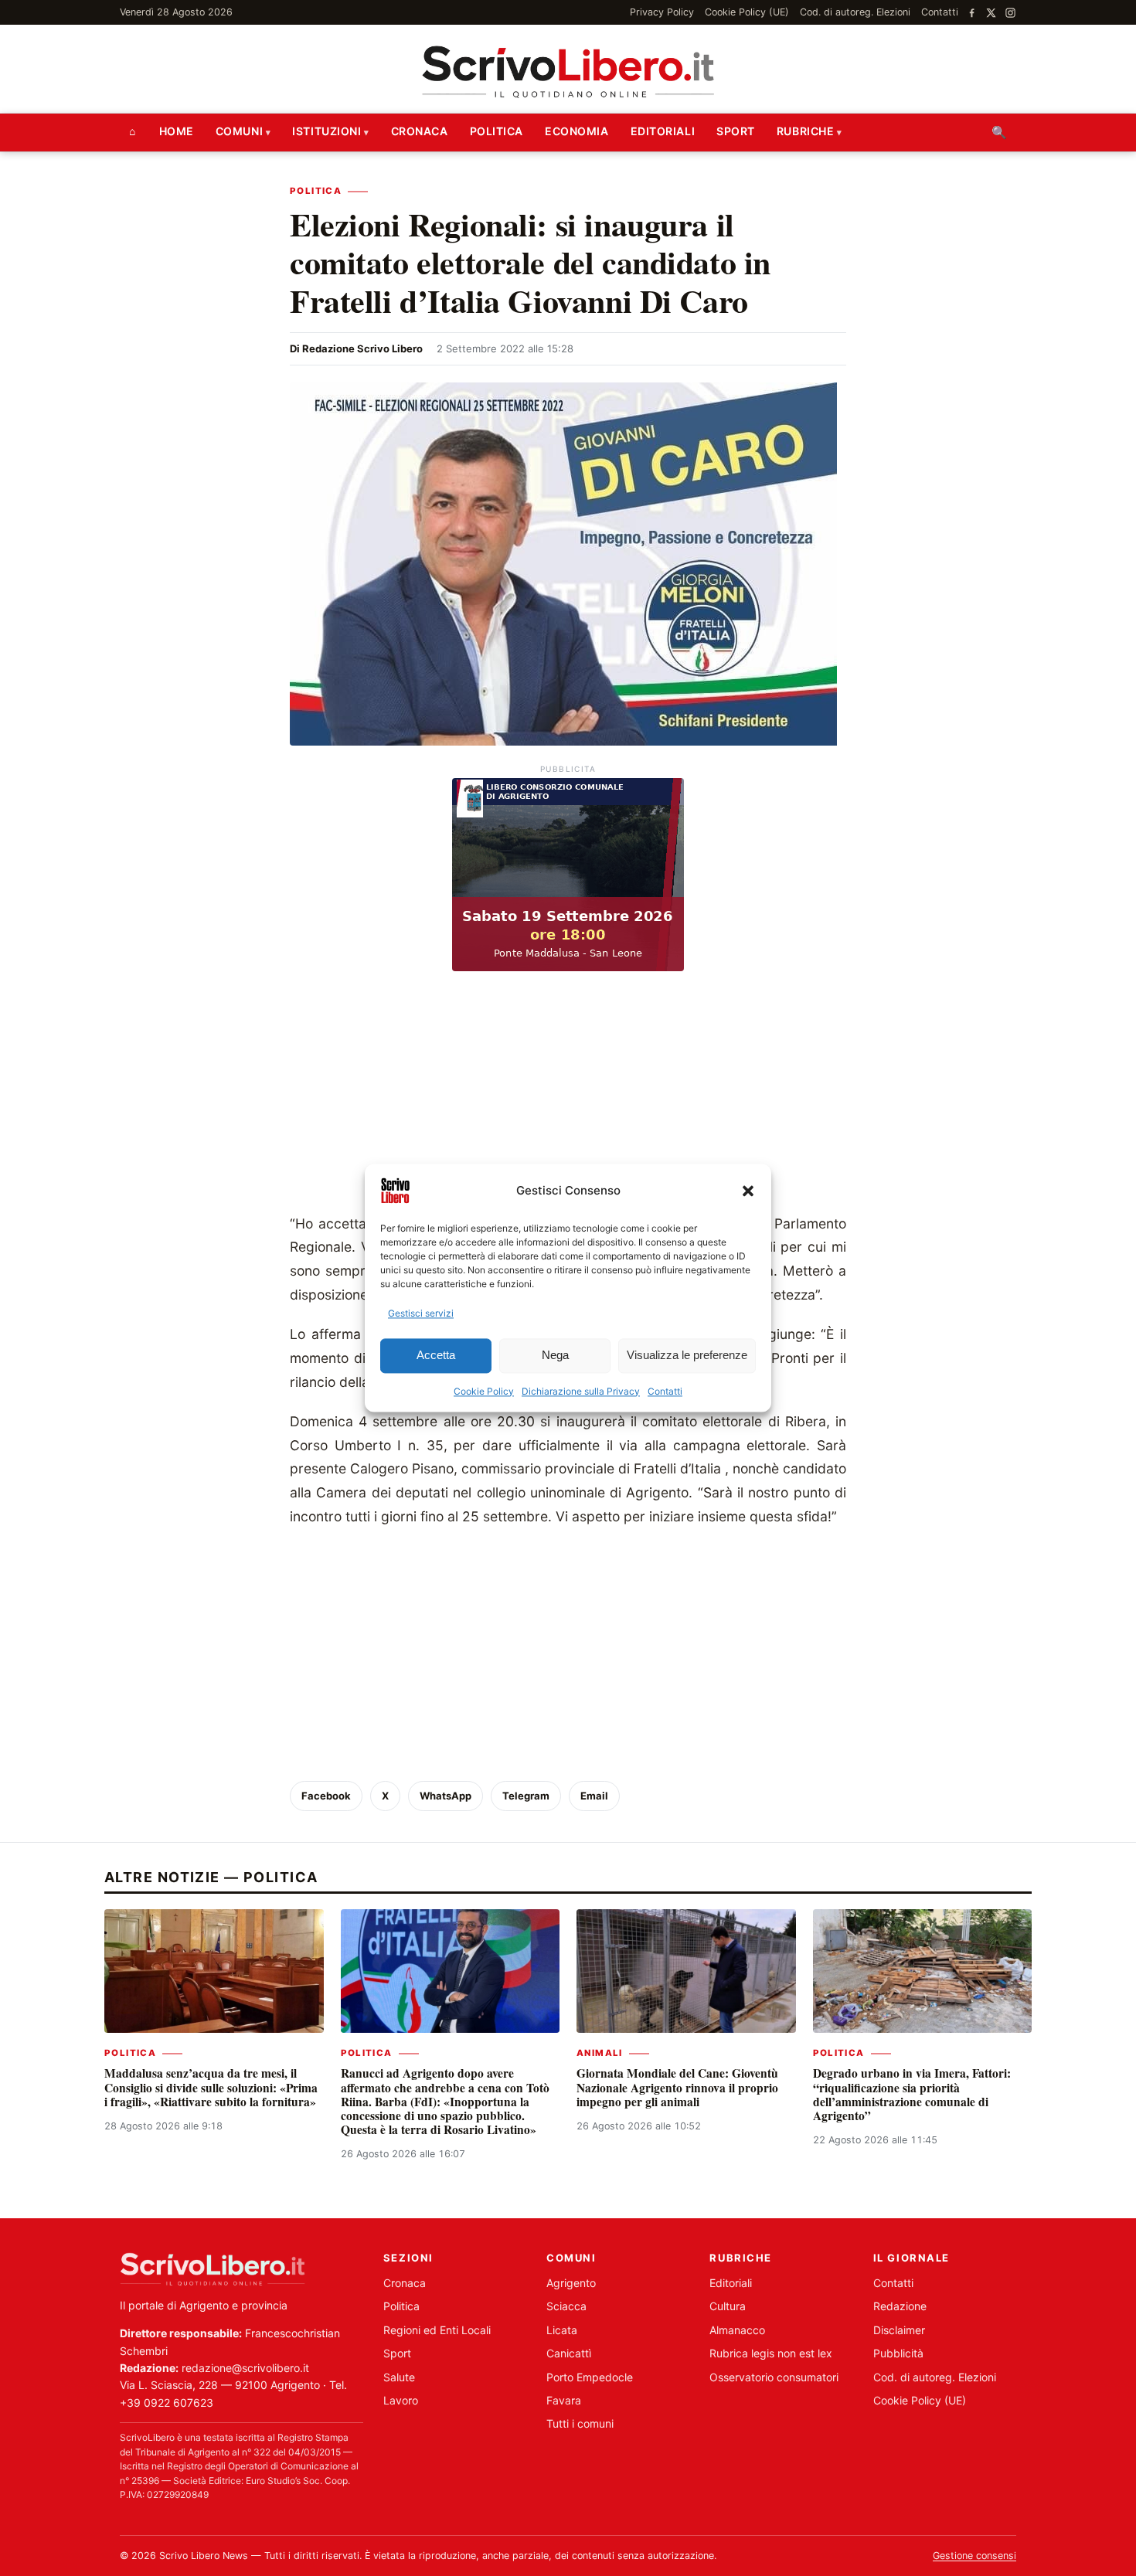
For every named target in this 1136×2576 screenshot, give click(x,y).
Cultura (728, 2306)
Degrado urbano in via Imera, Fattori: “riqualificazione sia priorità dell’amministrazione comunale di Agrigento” (912, 2094)
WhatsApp (446, 1796)
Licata (562, 2330)
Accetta (436, 1356)
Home (177, 131)
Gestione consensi (974, 2556)
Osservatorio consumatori (774, 2377)
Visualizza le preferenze (687, 1356)
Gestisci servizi (421, 1313)
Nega (555, 1356)
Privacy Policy (662, 12)
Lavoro (401, 2400)
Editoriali (663, 131)
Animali (600, 2053)
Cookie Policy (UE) (747, 12)
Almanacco (737, 2330)
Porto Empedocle (590, 2377)
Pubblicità (898, 2353)
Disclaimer (899, 2330)
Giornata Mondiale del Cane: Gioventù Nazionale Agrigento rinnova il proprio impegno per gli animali (677, 2087)
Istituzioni (327, 131)
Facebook (326, 1796)
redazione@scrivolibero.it (245, 2368)
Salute (399, 2377)
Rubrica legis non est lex (771, 2353)
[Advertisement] (568, 1096)
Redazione (900, 2306)
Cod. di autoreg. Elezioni (855, 12)
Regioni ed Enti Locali (437, 2330)
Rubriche (805, 131)
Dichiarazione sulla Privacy (581, 1391)
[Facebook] (972, 13)
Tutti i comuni (580, 2423)
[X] (991, 13)
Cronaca (420, 131)
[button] (748, 1191)
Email (594, 1796)
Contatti (665, 1391)
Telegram (526, 1796)
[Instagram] (1010, 13)
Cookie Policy (484, 1391)
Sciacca (566, 2306)
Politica (497, 131)
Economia (577, 131)
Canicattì (569, 2353)
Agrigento (571, 2283)
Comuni (239, 131)
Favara (564, 2400)
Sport (736, 131)
